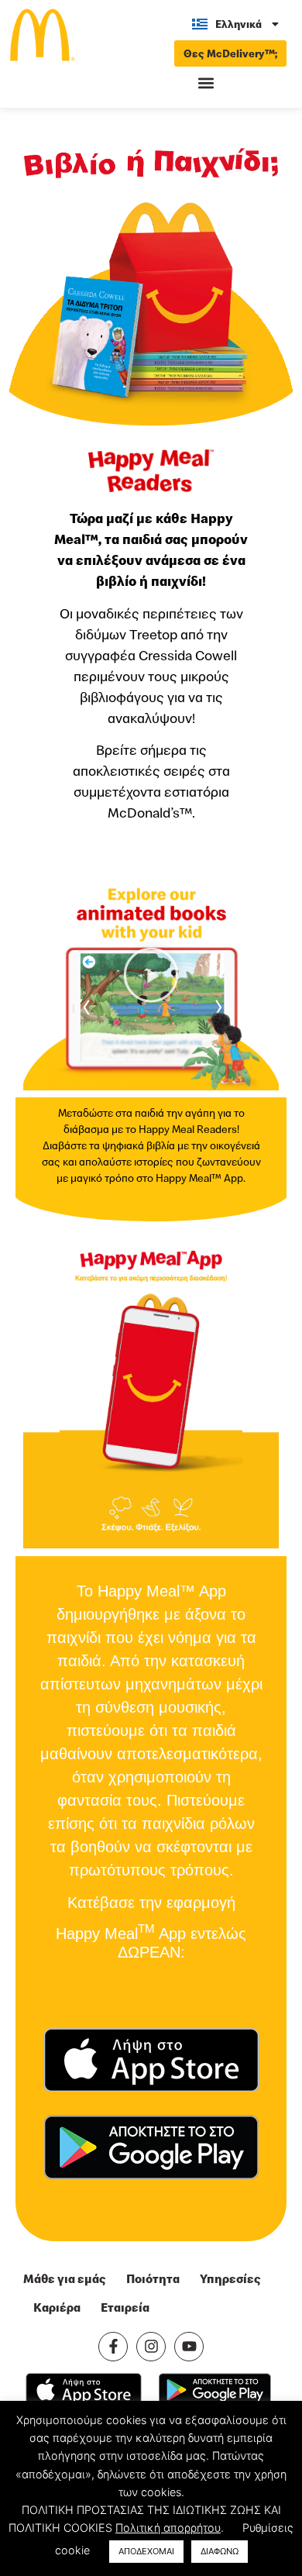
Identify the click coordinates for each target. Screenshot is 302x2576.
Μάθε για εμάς (65, 2278)
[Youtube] (189, 2347)
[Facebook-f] (113, 2347)
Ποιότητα (153, 2278)
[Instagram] (151, 2347)
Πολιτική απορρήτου (168, 2528)
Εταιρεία (125, 2307)
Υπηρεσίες (230, 2278)
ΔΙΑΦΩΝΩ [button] (220, 2551)
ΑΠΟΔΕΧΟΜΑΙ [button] (146, 2551)
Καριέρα (57, 2307)
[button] (206, 83)
